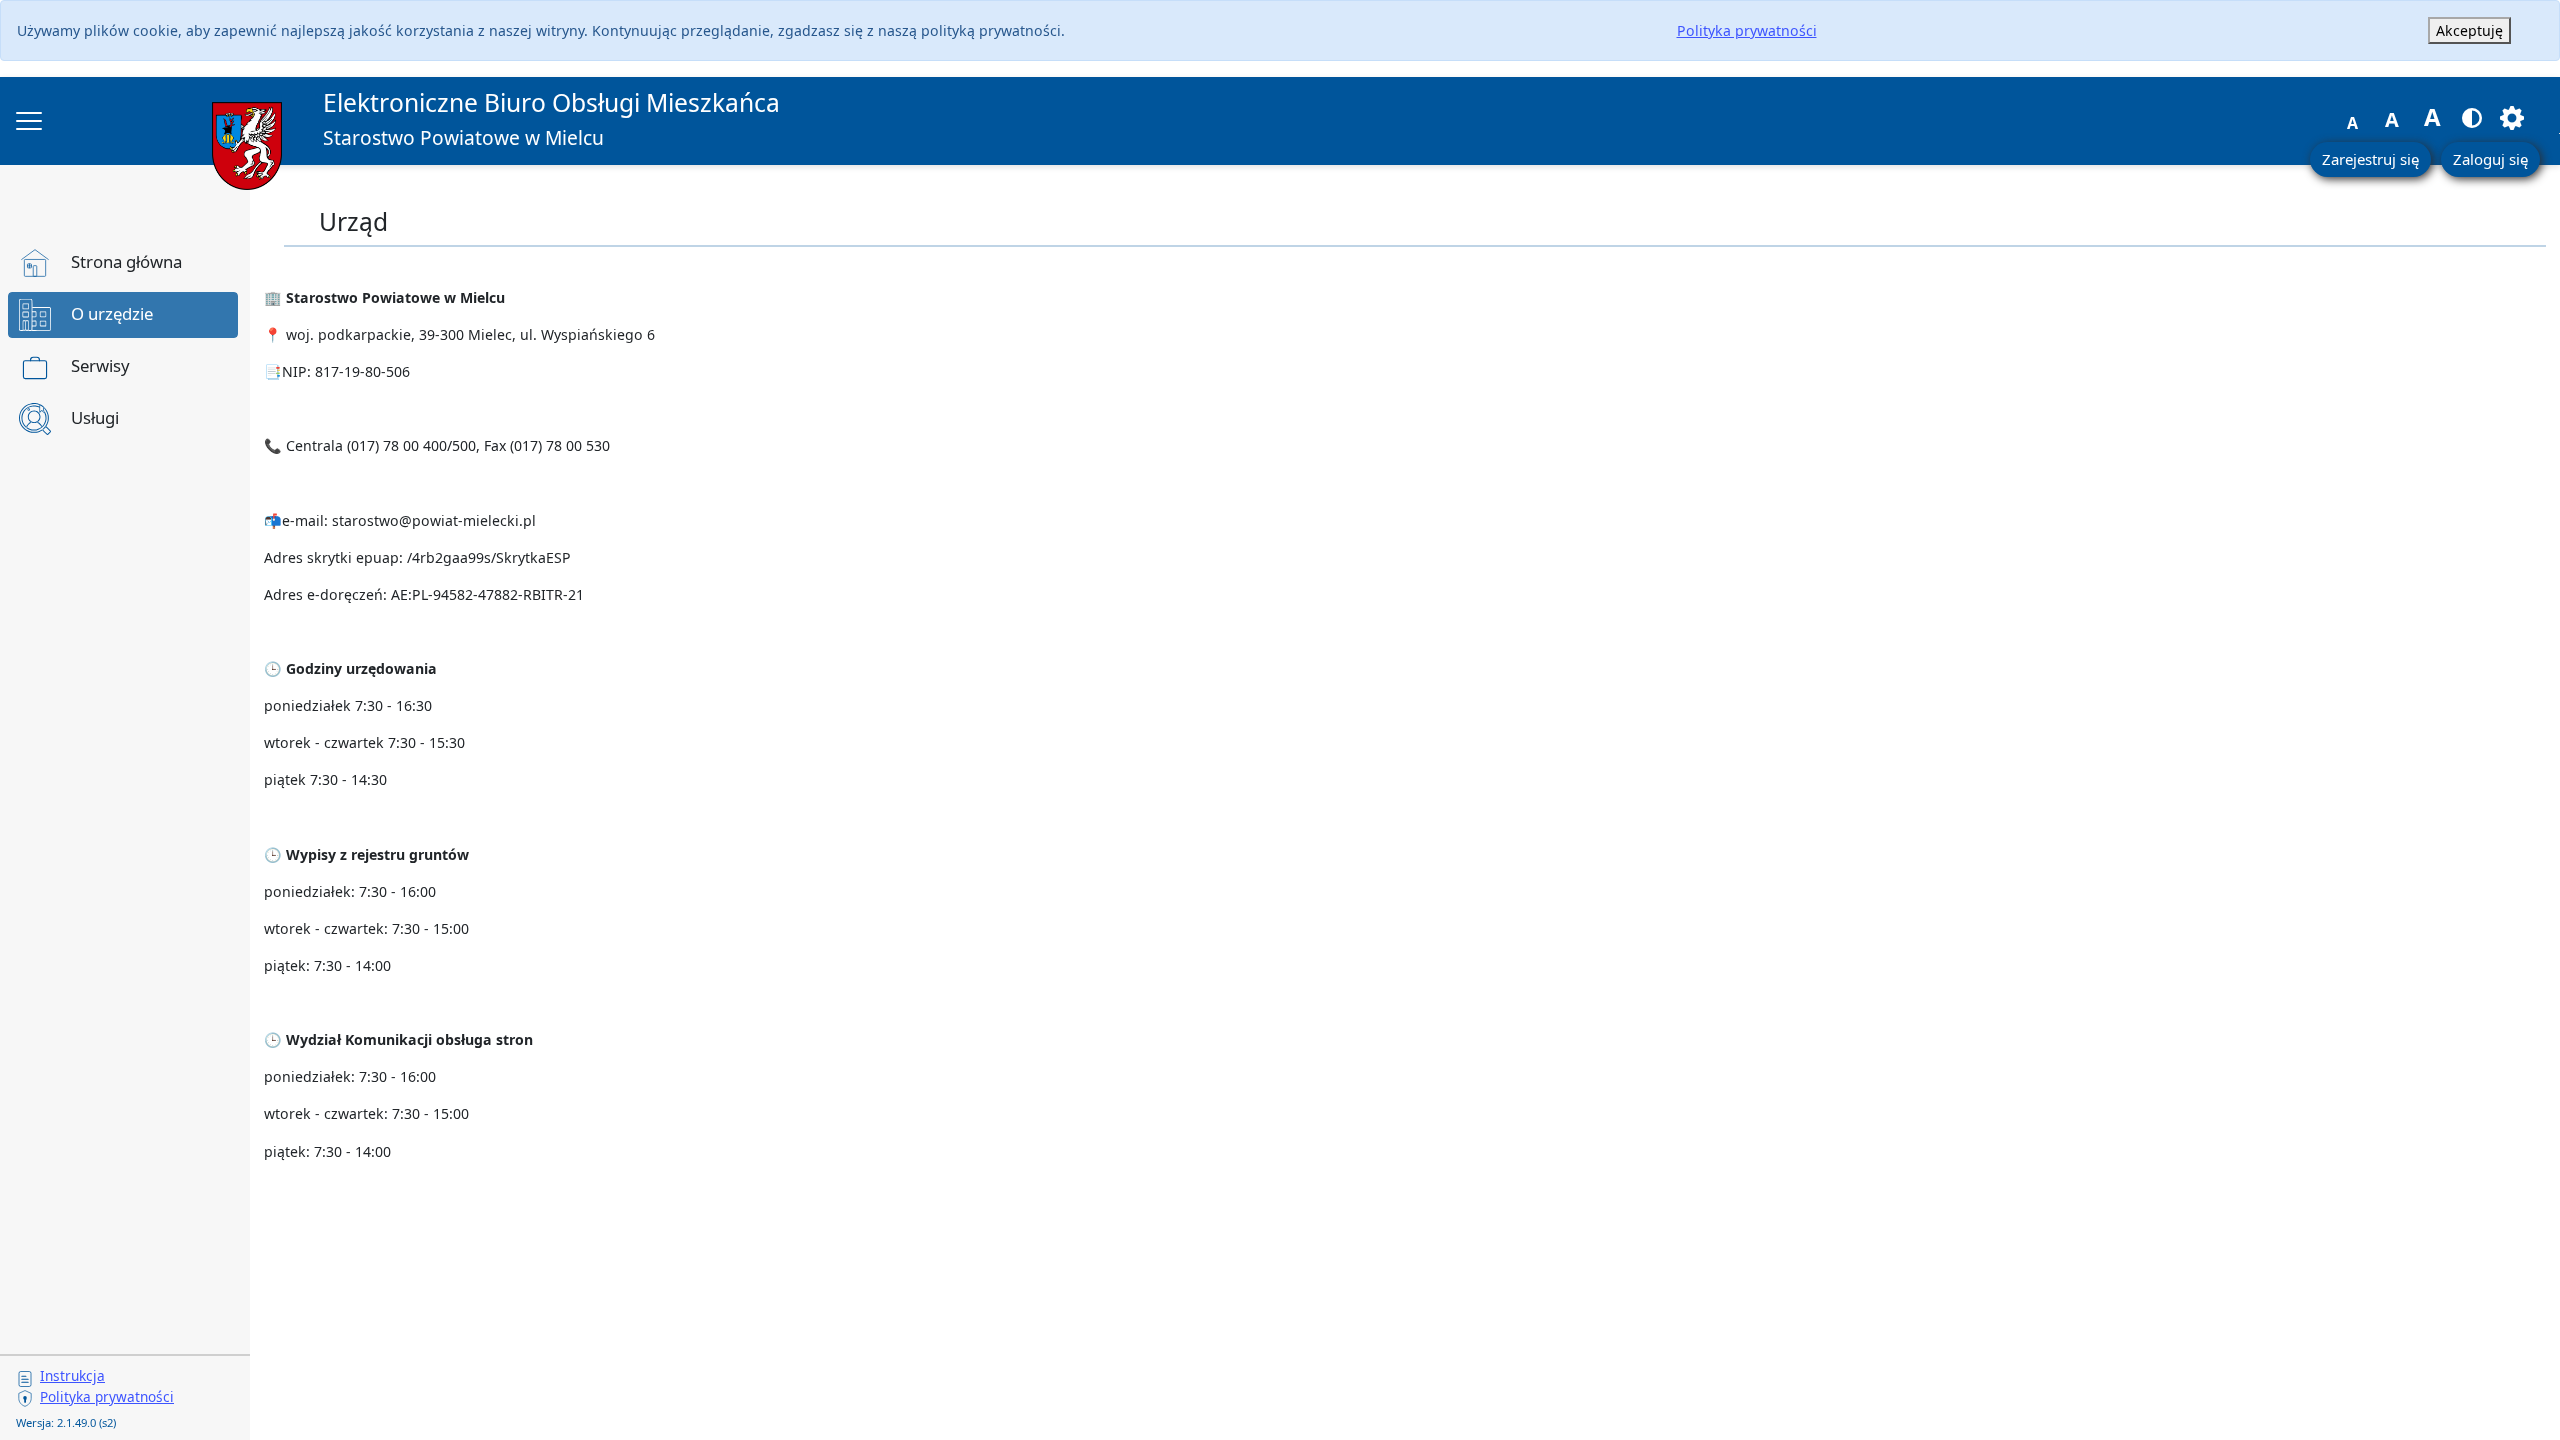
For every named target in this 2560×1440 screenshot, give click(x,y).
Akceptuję (2469, 30)
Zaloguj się (2490, 159)
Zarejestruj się (2370, 159)
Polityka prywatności (1747, 30)
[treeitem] (123, 263)
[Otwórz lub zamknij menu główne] (29, 121)
